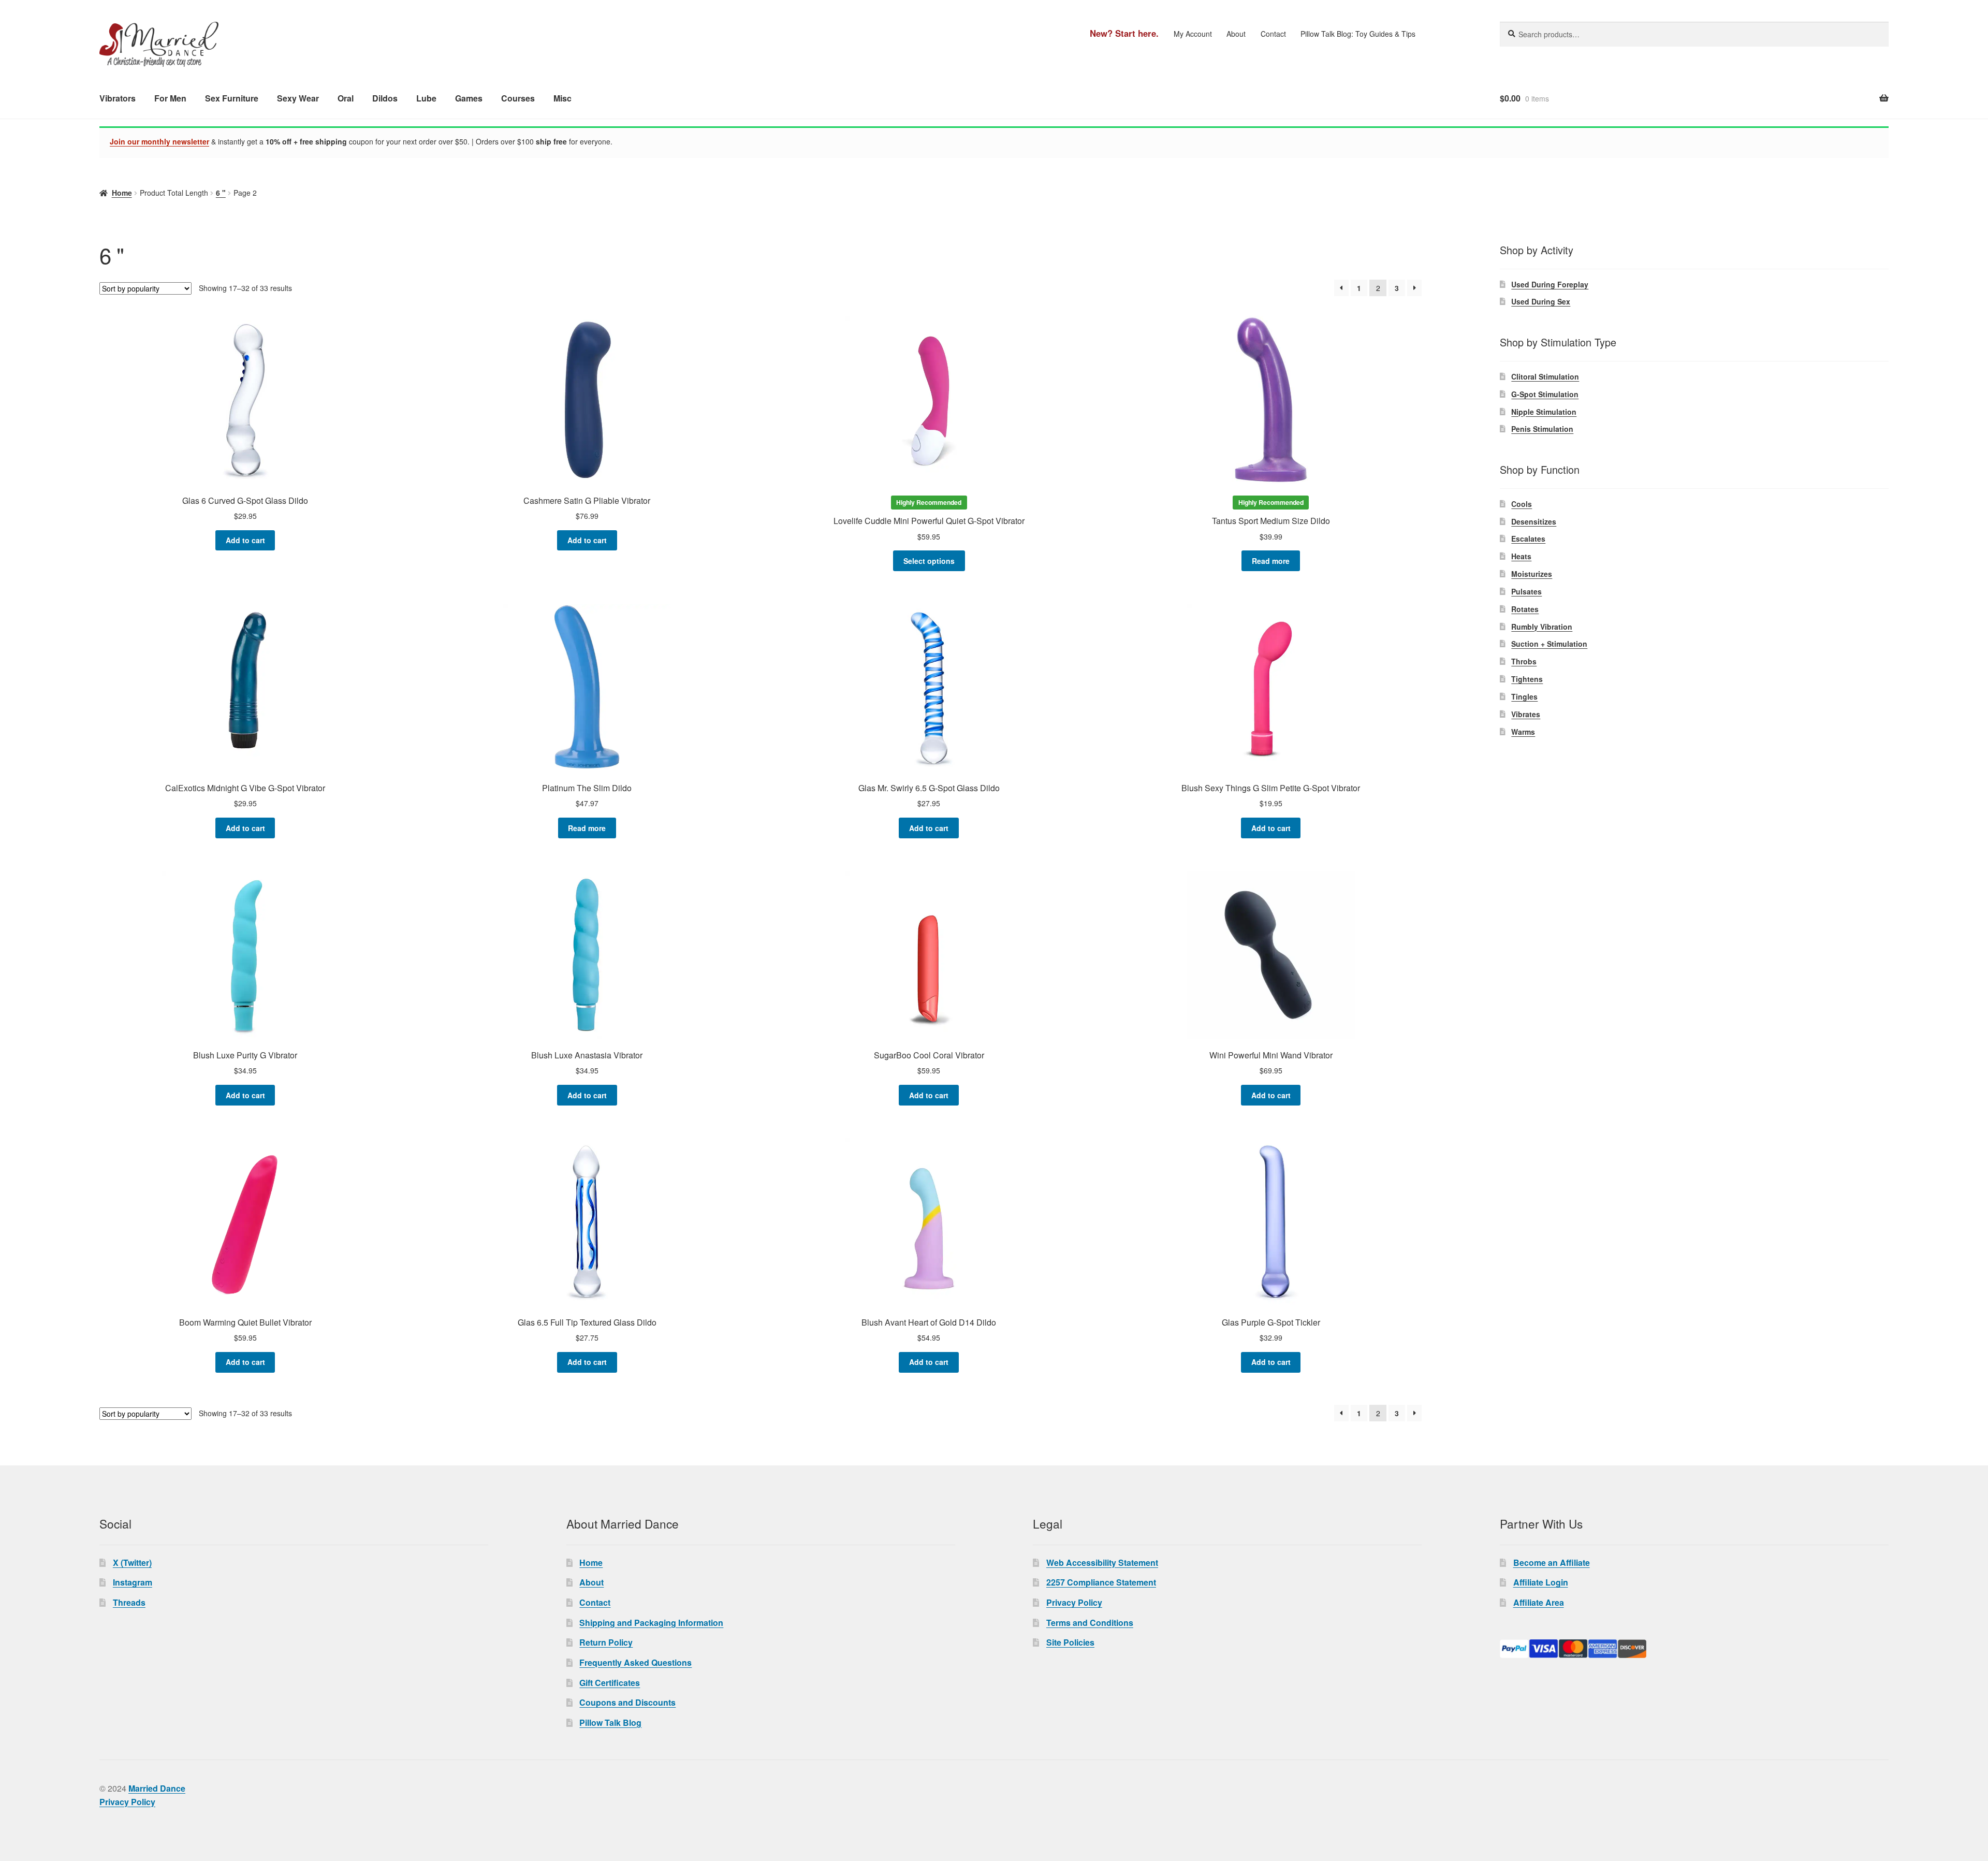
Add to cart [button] (245, 540)
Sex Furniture (232, 98)
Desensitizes (1534, 521)
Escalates (1528, 539)
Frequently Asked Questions (635, 1662)
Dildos (385, 98)
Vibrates (1526, 714)
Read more (1271, 561)
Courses (518, 98)
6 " (221, 193)
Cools (1522, 504)
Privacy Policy (1074, 1602)
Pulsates (1526, 591)
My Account (1193, 34)
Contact (1273, 34)
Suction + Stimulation (1549, 644)
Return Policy (606, 1642)
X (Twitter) (132, 1562)
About (1236, 34)
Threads (129, 1602)
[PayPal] (1694, 1649)
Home (122, 193)
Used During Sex (1541, 301)
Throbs (1524, 661)
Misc (562, 98)
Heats (1521, 556)
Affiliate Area (1539, 1602)
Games (469, 98)
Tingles (1524, 696)
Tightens (1527, 679)
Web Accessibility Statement (1102, 1562)
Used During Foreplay (1550, 284)
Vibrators (118, 98)
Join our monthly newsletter (159, 141)
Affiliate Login (1541, 1582)
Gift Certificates (610, 1683)
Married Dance (157, 1788)
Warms (1523, 732)
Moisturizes (1532, 574)
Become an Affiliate (1552, 1562)
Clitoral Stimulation (1545, 376)
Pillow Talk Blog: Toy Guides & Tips (1358, 34)
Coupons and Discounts (627, 1702)
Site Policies (1070, 1642)
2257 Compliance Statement (1101, 1582)
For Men (170, 98)
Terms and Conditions (1090, 1623)
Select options (929, 561)
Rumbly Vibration (1542, 627)
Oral (346, 98)
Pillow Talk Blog (610, 1722)
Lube (426, 98)
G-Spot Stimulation (1545, 394)
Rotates (1525, 609)
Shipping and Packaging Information (651, 1623)
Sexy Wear (298, 98)
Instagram (133, 1582)
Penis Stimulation (1542, 429)
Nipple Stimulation (1544, 412)
